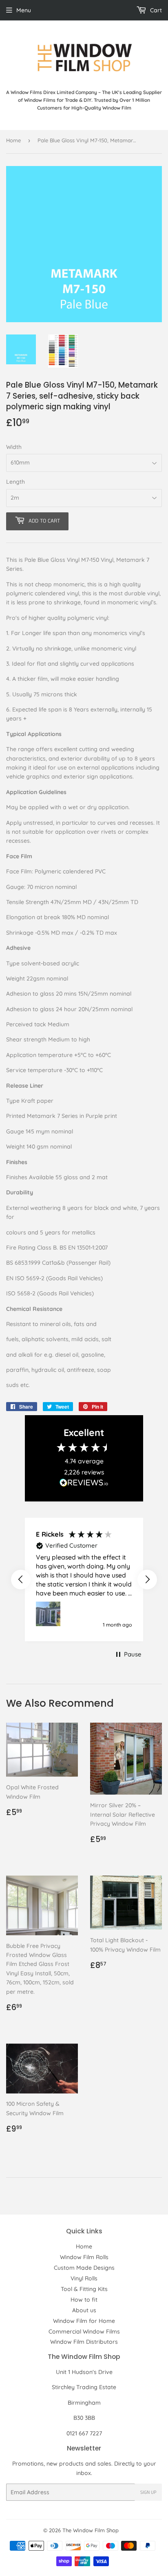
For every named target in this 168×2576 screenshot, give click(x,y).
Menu (24, 10)
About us (84, 2310)
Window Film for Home (84, 2321)
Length (15, 482)
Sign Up (148, 2492)
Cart (155, 10)
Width (14, 447)
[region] (84, 1580)
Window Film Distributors (84, 2342)
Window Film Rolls (84, 2257)
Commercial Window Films (84, 2331)
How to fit (84, 2300)
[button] (21, 1580)
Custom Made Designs (84, 2268)
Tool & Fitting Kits (84, 2289)
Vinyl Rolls (84, 2278)
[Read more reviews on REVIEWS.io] (84, 1484)
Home (13, 140)
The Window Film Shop (91, 2530)
